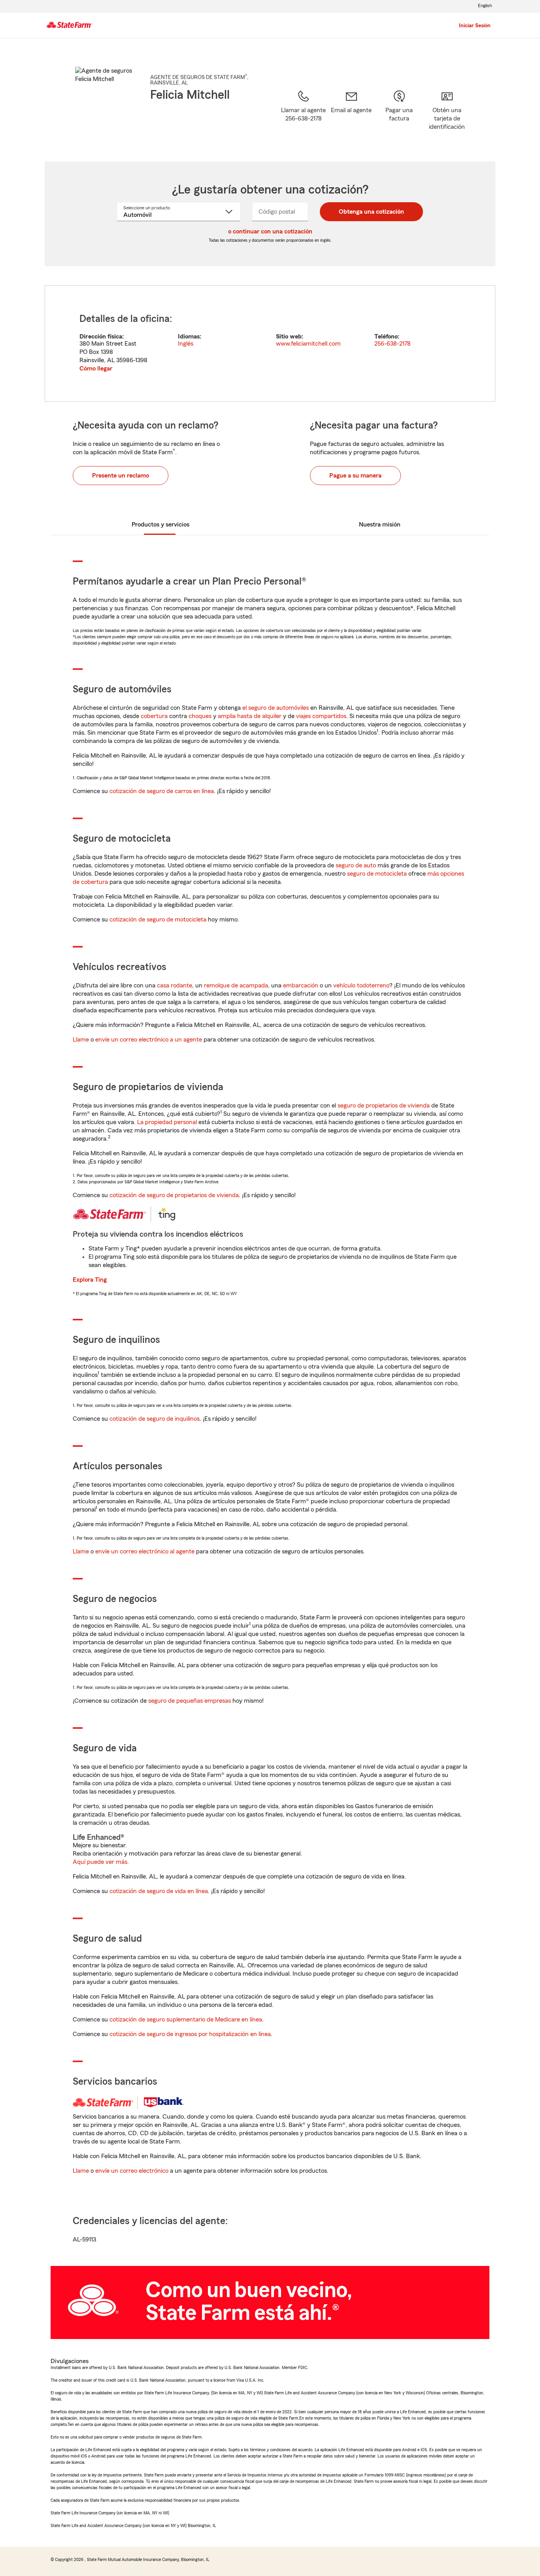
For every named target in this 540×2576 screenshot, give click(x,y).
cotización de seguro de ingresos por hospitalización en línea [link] (190, 2034)
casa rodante (175, 985)
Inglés (186, 344)
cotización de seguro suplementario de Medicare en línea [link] (186, 2019)
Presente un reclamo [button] (121, 476)
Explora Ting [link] (90, 1280)
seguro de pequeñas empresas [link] (189, 1701)
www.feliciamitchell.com (308, 344)
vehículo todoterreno (361, 985)
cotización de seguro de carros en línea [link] (162, 791)
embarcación (301, 985)
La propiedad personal (167, 1122)
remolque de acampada (236, 985)
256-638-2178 (393, 344)
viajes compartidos (321, 716)
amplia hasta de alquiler (250, 716)
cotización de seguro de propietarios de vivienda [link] (174, 1195)
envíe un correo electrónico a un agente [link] (149, 1040)
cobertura (154, 716)
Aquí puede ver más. (101, 1862)
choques (200, 716)
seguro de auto (356, 865)
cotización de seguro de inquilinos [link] (155, 1419)
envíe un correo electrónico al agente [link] (145, 1551)
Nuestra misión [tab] (380, 525)
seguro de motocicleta (377, 874)
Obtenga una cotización (371, 212)
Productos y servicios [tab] (160, 525)
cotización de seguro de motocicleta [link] (158, 919)
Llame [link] (81, 1040)
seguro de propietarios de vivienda (384, 1106)
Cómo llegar (96, 369)
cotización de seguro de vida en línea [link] (159, 1891)
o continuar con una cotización (270, 231)
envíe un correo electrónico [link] (132, 2171)
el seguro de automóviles (276, 708)
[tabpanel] (270, 343)
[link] (351, 116)
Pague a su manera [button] (355, 476)
